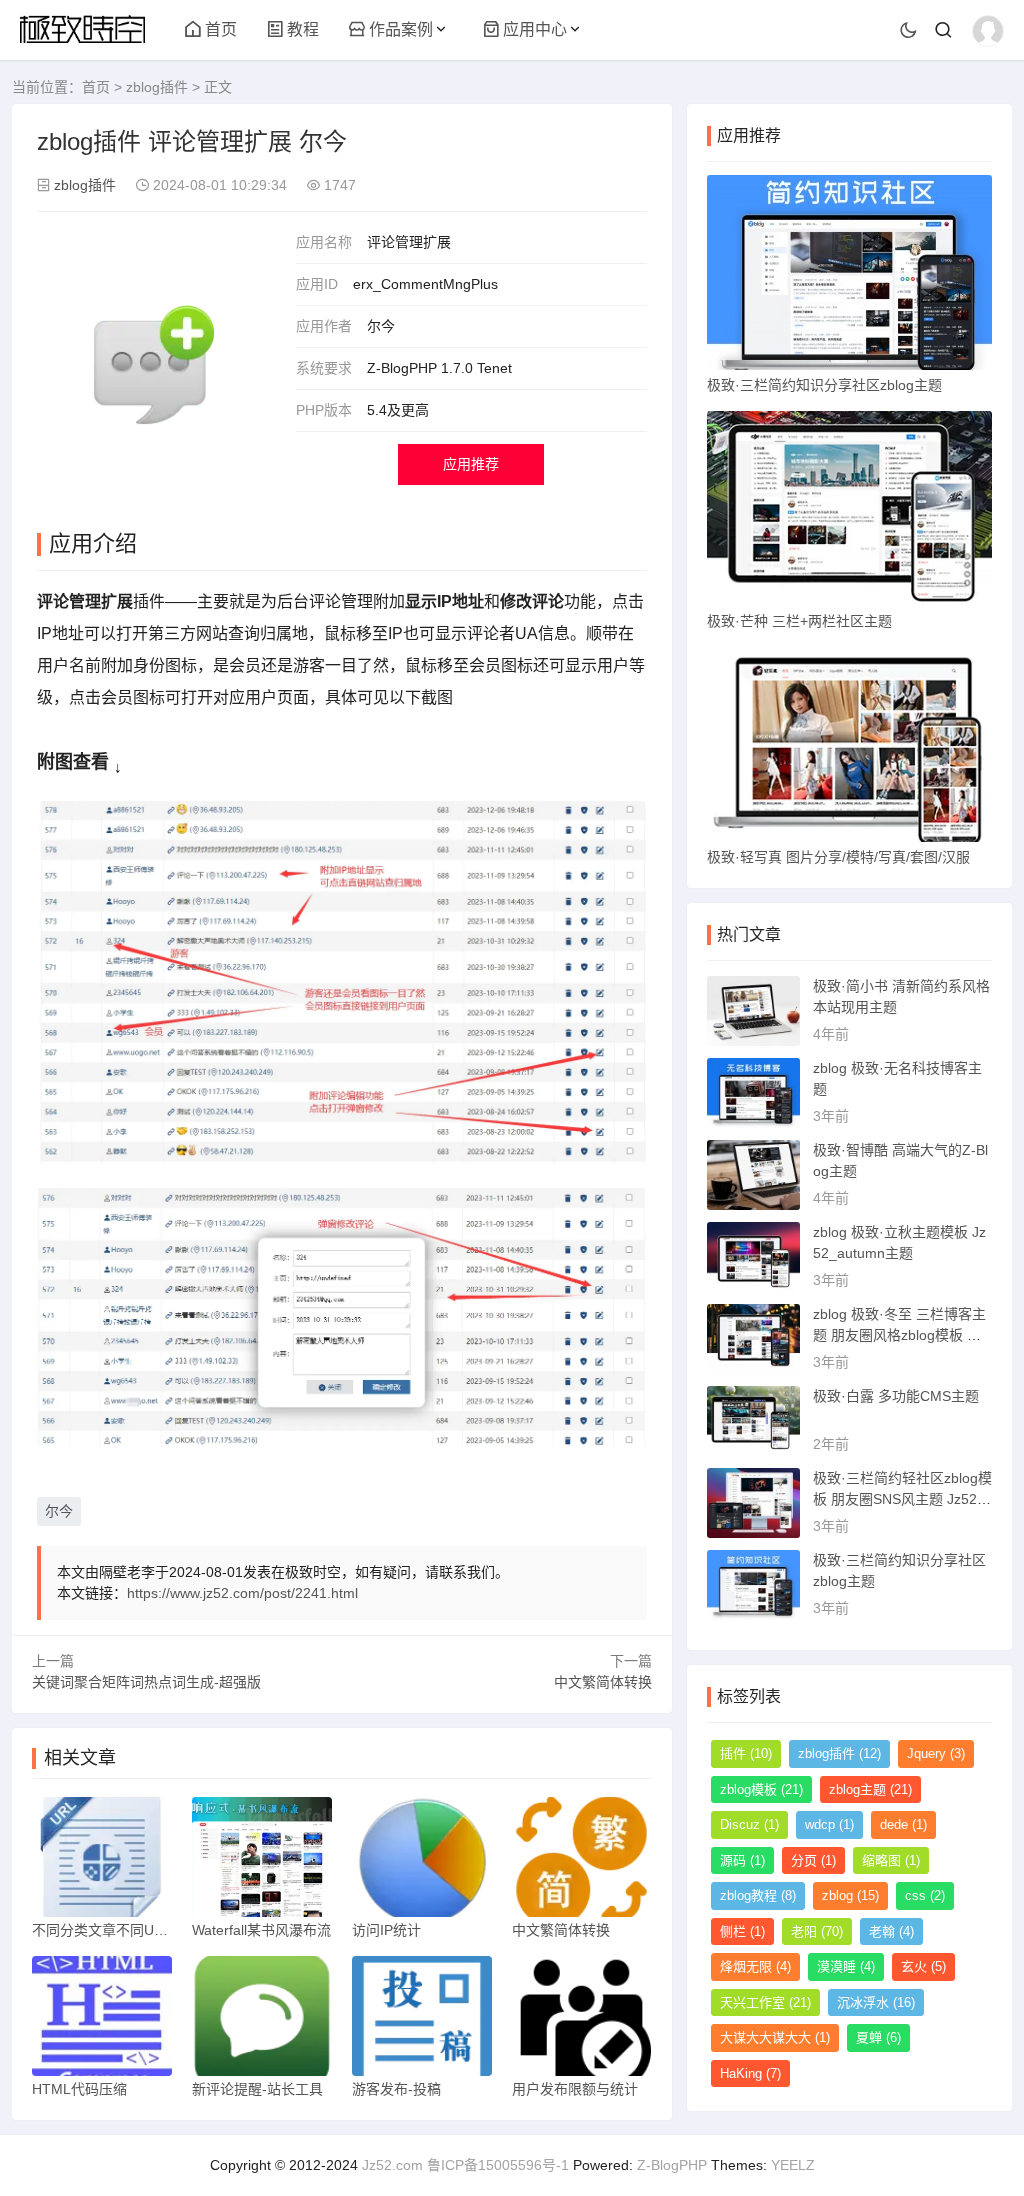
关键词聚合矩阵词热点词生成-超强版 (146, 1682)
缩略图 (891, 1860)
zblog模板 (761, 1789)
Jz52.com (392, 2165)
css (925, 1895)
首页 (221, 29)
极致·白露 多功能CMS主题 (896, 1396)
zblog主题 (870, 1789)
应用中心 (535, 29)
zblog (850, 1895)
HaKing (750, 2073)
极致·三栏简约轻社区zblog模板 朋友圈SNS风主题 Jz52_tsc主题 (902, 1499)
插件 (746, 1753)
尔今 (59, 1511)
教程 (303, 29)
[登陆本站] (988, 31)
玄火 (923, 1966)
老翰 (891, 1931)
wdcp (829, 1824)
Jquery (936, 1753)
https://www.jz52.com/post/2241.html (242, 1593)
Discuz (749, 1824)
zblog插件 (157, 87)
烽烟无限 (755, 1966)
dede (903, 1824)
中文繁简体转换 (603, 1682)
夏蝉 (878, 2037)
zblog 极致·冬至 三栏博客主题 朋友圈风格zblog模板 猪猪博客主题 (899, 1335)
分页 (813, 1860)
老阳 (817, 1931)
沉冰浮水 (876, 2002)
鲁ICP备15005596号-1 (498, 2165)
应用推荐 (471, 464)
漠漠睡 (846, 1966)
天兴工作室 (765, 2002)
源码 (742, 1860)
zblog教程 (758, 1895)
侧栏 (742, 1931)
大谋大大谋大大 (775, 2037)
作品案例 (401, 29)
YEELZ (793, 2165)
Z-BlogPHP (672, 2165)
